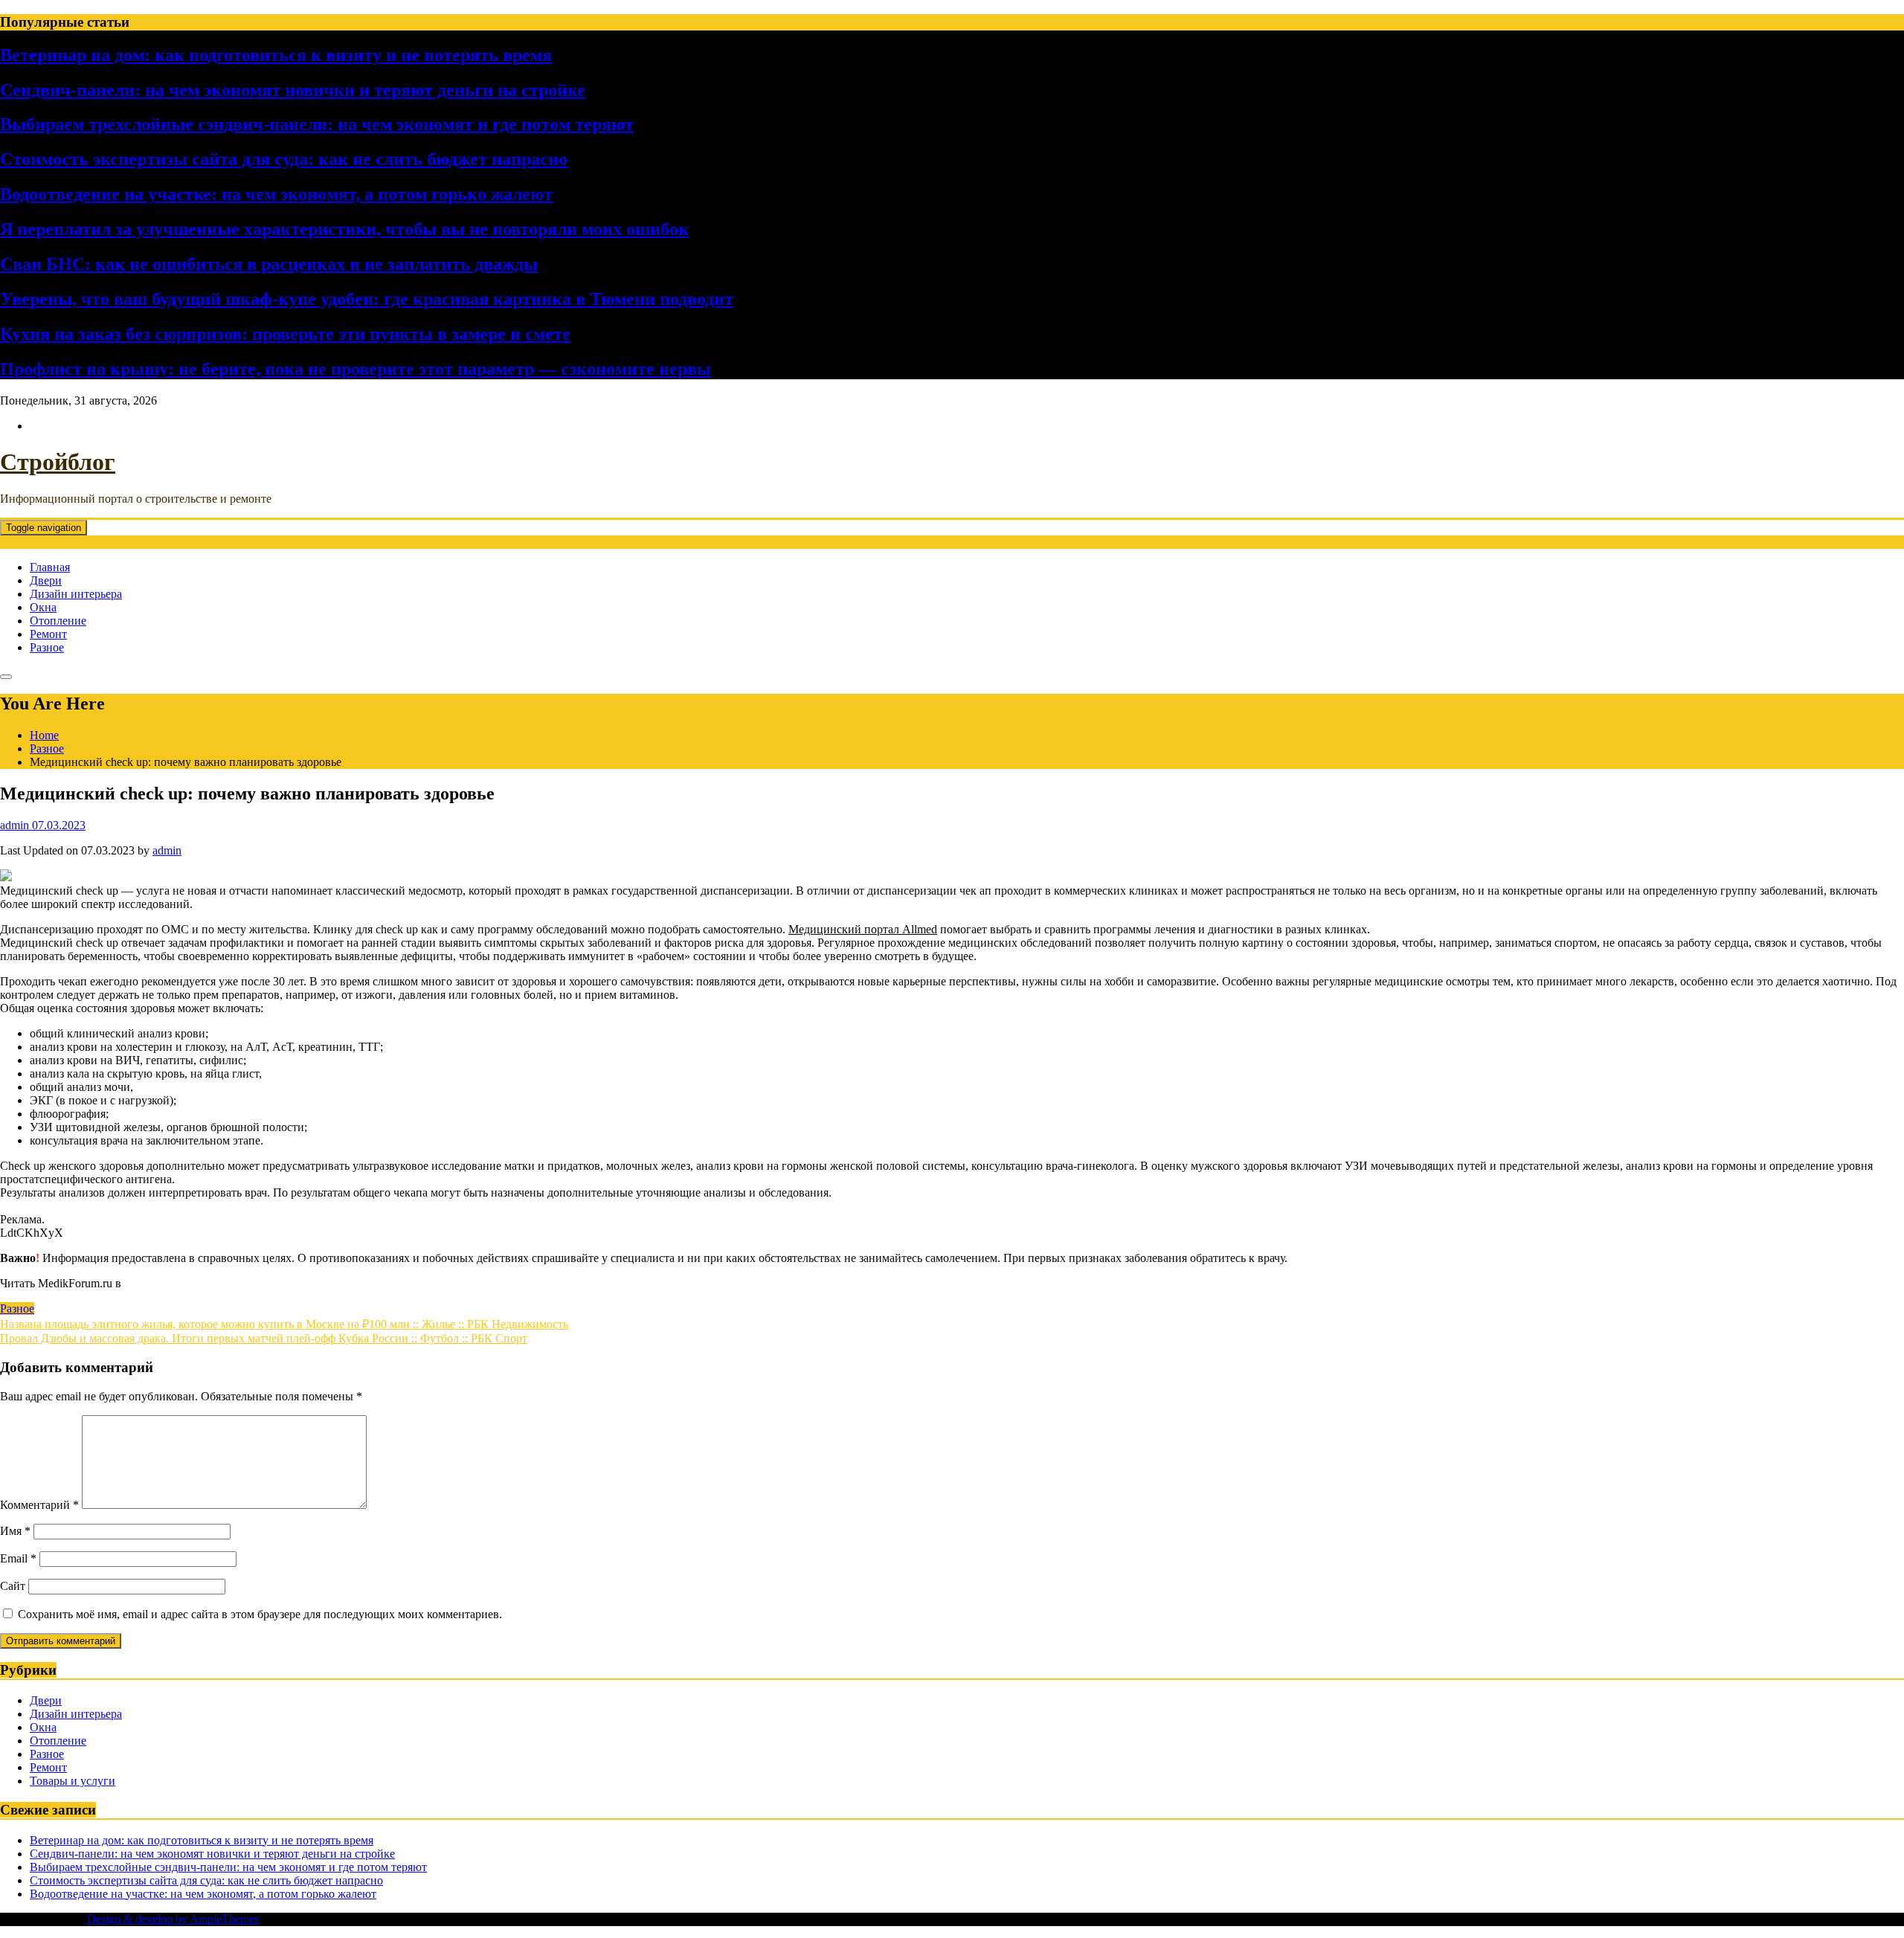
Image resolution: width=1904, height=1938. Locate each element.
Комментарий (39, 1505)
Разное (47, 647)
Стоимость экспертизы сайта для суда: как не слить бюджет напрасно (284, 159)
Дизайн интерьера (76, 594)
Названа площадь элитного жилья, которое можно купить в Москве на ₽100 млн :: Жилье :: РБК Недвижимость (284, 1324)
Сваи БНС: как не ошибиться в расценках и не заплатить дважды (269, 264)
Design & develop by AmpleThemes (173, 1919)
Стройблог (58, 462)
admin (167, 850)
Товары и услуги (73, 1781)
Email (18, 1558)
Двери (46, 580)
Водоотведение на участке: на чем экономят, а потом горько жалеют (276, 194)
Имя (15, 1531)
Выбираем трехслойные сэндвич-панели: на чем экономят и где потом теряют (317, 124)
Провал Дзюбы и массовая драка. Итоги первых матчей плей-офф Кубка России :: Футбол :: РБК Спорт (264, 1338)
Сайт (13, 1586)
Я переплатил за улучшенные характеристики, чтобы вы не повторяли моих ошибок (344, 229)
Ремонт (48, 634)
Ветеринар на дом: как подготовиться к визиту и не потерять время (276, 55)
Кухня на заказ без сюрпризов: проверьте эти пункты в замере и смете (285, 334)
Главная (50, 567)
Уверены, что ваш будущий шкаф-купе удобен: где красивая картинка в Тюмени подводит (367, 299)
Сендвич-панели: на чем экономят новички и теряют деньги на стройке (293, 90)
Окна (43, 607)
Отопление (58, 621)
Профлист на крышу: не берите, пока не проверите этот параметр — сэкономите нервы (356, 369)
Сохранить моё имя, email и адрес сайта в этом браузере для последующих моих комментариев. (260, 1614)
